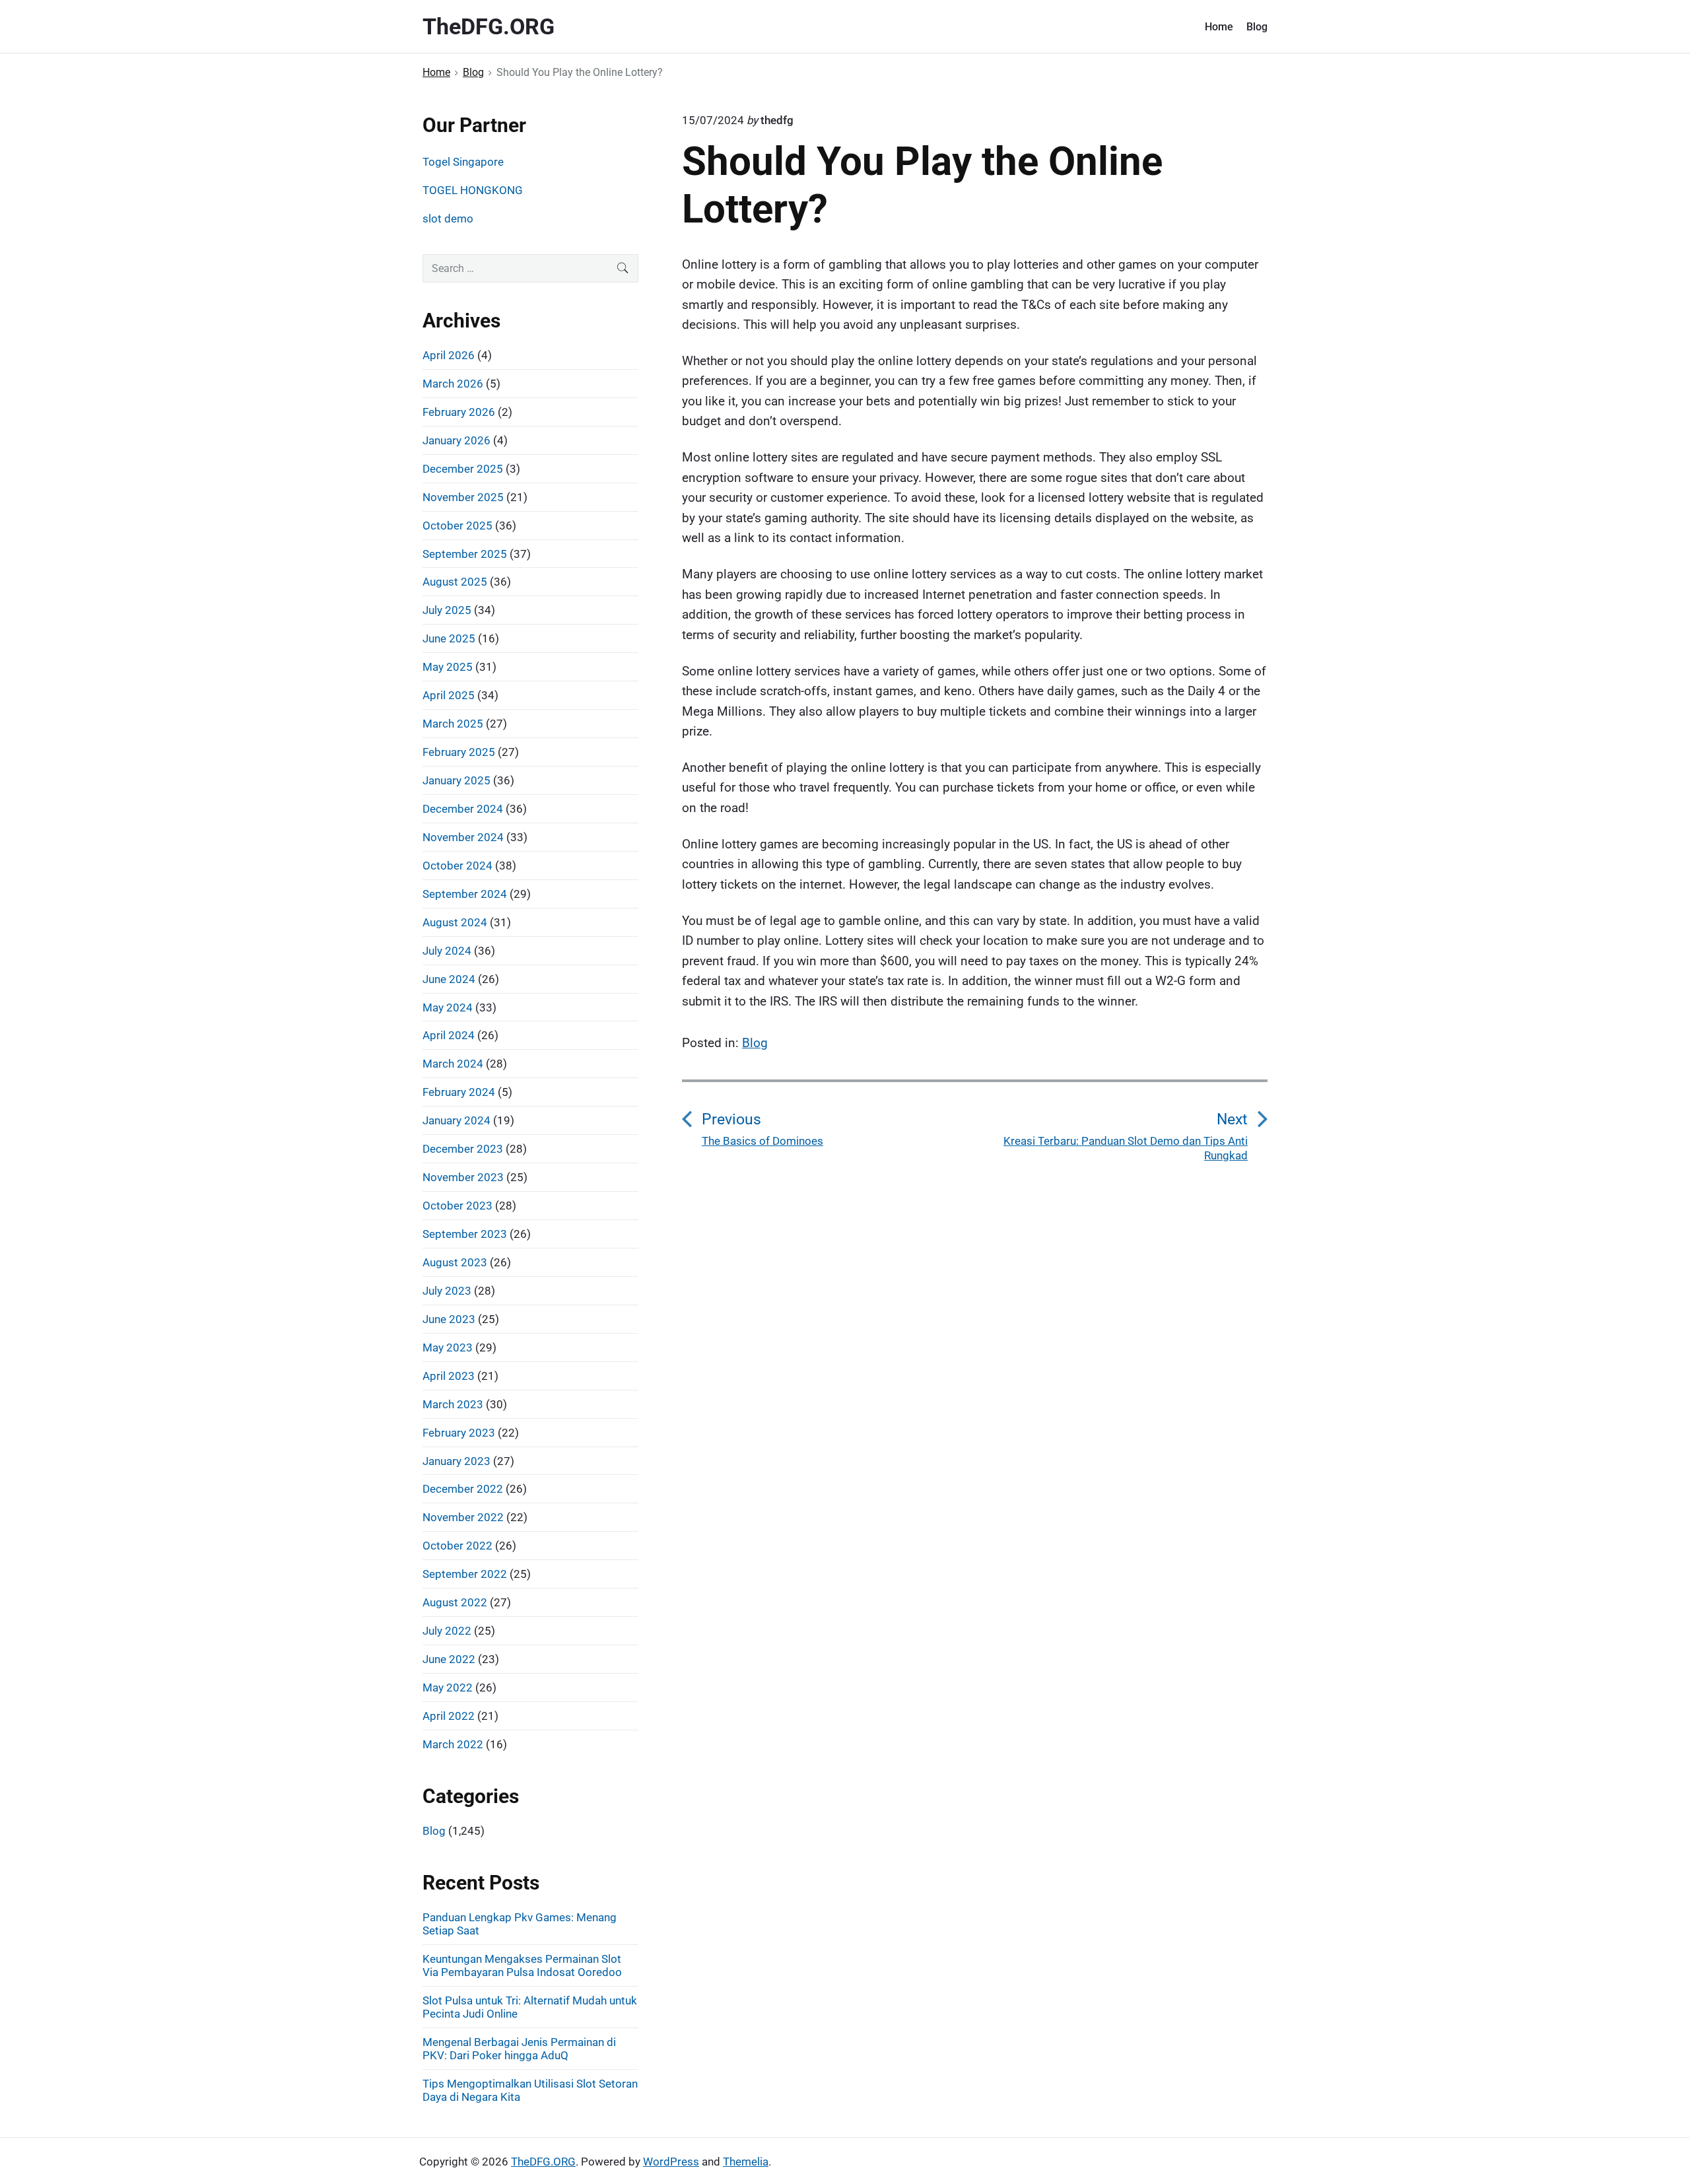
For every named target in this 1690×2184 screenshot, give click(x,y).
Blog (1257, 27)
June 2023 (449, 1319)
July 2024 (447, 951)
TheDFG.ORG (543, 2162)
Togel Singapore (463, 162)
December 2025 (463, 469)
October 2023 (457, 1206)
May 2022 (448, 1688)
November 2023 (463, 1177)
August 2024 (455, 922)
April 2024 (449, 1035)
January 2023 (456, 1461)
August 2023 (455, 1262)
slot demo (448, 219)
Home (1219, 27)
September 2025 (465, 554)
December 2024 (463, 809)
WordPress (671, 2162)
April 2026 (449, 355)
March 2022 (453, 1744)
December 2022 (463, 1489)
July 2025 (447, 610)
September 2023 (465, 1234)
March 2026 (453, 384)
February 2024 (459, 1092)
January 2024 (456, 1120)
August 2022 (455, 1602)
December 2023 (463, 1149)
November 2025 (463, 497)
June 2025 (449, 638)
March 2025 (453, 724)
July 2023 (447, 1291)
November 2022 (463, 1517)
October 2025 (457, 526)
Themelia (746, 2162)
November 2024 (463, 837)
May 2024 (448, 1007)
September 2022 (465, 1574)
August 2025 (455, 582)
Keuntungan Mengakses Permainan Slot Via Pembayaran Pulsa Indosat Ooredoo (522, 1965)
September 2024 (465, 894)
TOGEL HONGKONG (473, 190)
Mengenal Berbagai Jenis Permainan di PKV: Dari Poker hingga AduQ (519, 2049)
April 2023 (449, 1376)
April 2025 (449, 695)
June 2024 (449, 979)
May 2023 (448, 1348)
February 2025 (459, 752)
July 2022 (447, 1631)
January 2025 (456, 780)
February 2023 (459, 1433)
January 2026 (456, 440)
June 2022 (449, 1659)
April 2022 (449, 1716)
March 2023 (453, 1404)
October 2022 (457, 1546)
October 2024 (457, 866)
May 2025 (448, 667)
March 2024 (453, 1064)
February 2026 (459, 412)
